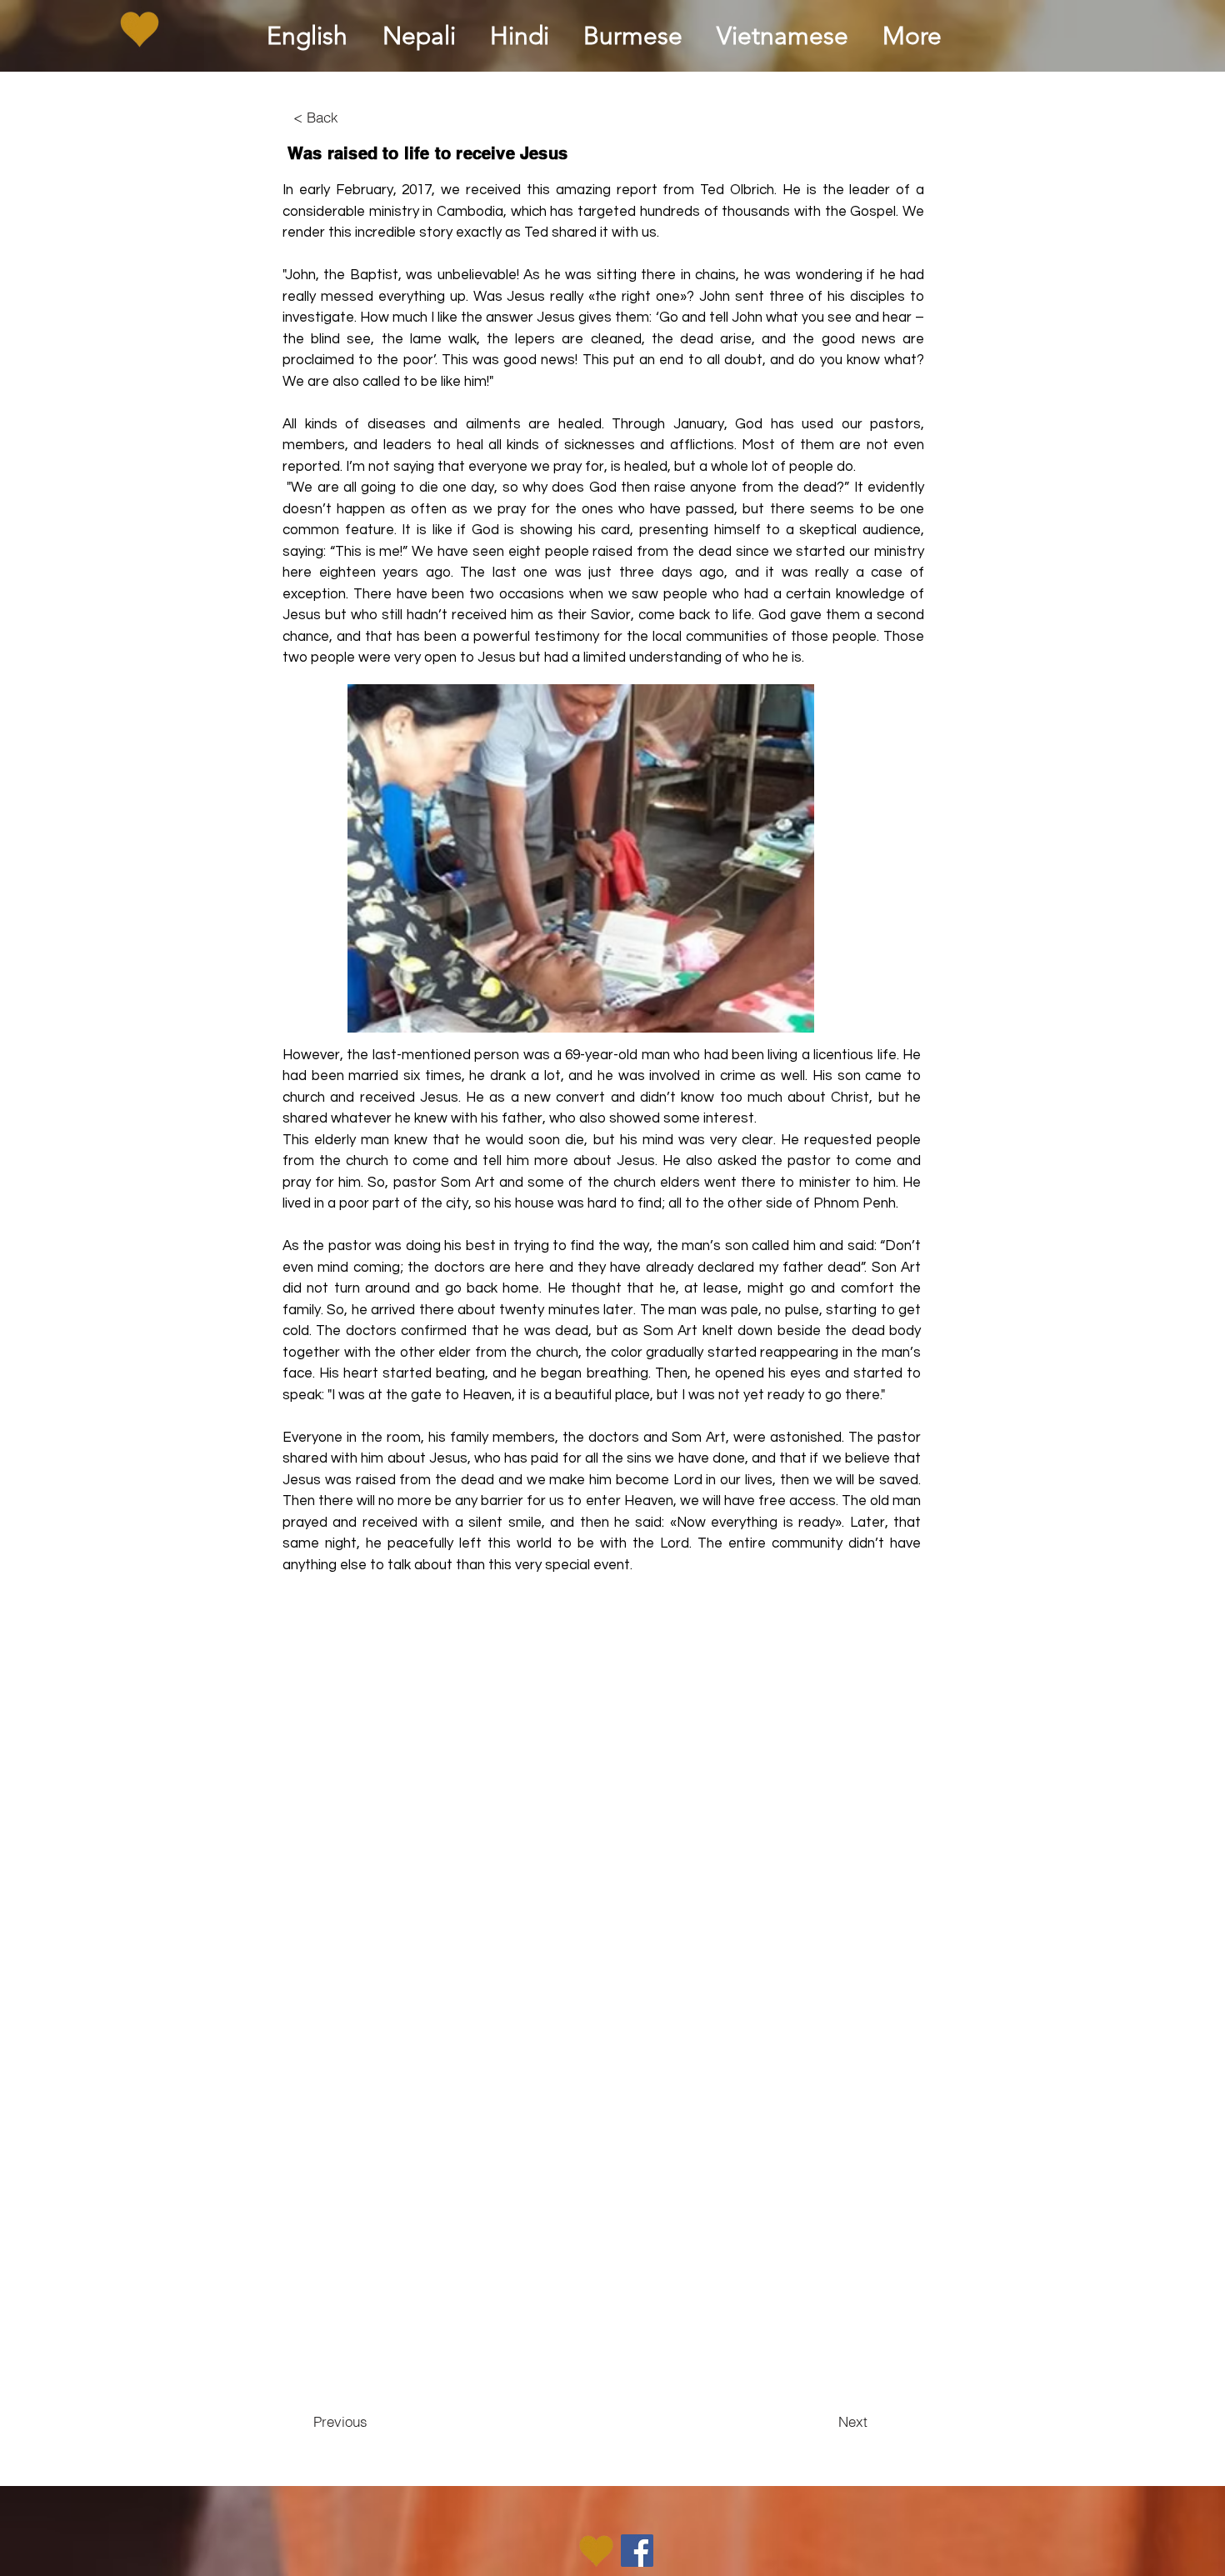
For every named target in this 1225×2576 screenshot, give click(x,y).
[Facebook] (637, 2551)
